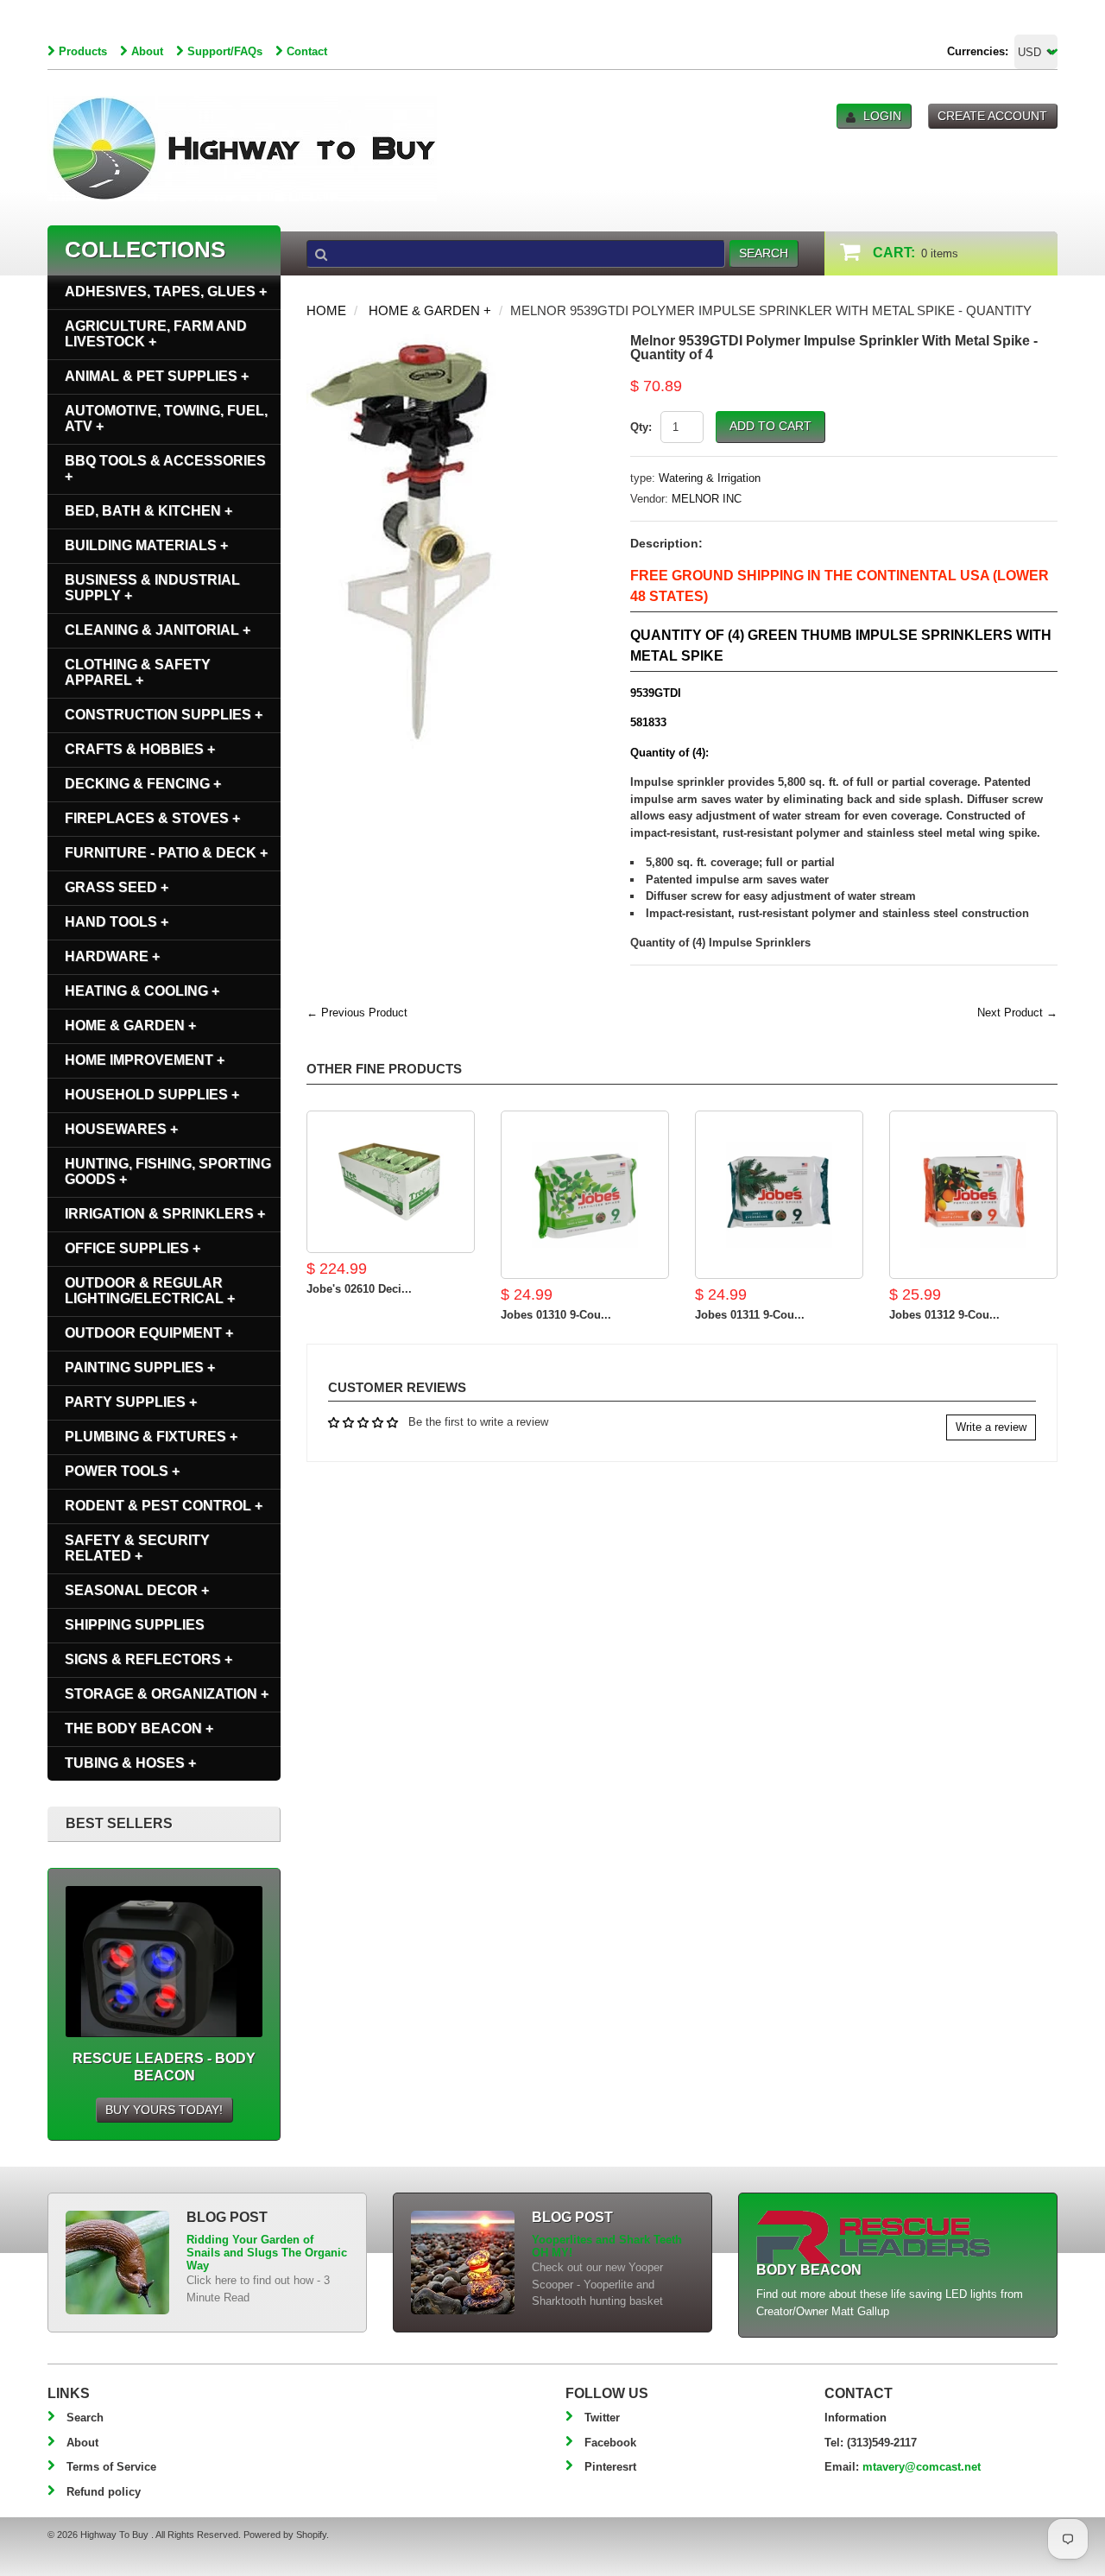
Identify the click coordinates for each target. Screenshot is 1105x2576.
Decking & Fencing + (143, 784)
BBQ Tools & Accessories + (165, 468)
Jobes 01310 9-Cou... (556, 1315)
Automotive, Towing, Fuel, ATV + (166, 418)
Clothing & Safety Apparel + (138, 672)
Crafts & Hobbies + (140, 749)
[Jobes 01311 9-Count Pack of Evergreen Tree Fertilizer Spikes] (779, 1195)
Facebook (610, 2443)
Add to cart (770, 426)
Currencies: (978, 51)
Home (326, 310)
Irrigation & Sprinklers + (165, 1214)
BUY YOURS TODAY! (164, 2110)
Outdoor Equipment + (149, 1333)
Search (85, 2418)
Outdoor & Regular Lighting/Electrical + (150, 1291)
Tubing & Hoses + (130, 1763)
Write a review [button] (991, 1427)
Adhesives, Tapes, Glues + (166, 291)
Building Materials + (146, 545)
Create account (992, 116)
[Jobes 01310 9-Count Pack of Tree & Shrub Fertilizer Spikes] (585, 1195)
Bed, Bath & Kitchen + (148, 511)
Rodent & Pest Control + (164, 1506)
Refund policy (104, 2492)
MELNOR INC (707, 499)
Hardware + (112, 956)
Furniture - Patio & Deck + (166, 853)
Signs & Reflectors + (148, 1659)
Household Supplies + (152, 1095)
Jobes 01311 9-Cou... (750, 1315)
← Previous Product (357, 1013)
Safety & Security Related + (137, 1548)
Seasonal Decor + (137, 1590)
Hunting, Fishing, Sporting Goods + (168, 1171)
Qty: (641, 427)
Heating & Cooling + (142, 991)
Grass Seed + (117, 887)
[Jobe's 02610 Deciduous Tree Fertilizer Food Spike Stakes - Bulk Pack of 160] (391, 1182)
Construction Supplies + (164, 715)
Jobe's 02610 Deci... (359, 1289)
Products (83, 51)
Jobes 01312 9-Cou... (944, 1315)
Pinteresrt (610, 2467)
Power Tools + (122, 1471)
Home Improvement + (145, 1060)
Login (882, 116)
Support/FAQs (225, 51)
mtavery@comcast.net (922, 2467)
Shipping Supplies (135, 1625)
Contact (307, 51)
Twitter (602, 2418)
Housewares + (121, 1129)
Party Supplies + (131, 1402)
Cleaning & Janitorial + (158, 630)
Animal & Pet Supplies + (157, 376)
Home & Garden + (430, 310)
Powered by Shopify (285, 2535)
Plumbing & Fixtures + (151, 1437)
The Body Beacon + (139, 1728)
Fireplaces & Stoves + (152, 818)
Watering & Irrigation (710, 478)
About (147, 51)
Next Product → (1017, 1013)
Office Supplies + (133, 1248)
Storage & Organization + (167, 1694)
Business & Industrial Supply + (152, 588)
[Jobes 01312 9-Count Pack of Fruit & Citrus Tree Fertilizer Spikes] (973, 1195)
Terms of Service (111, 2467)
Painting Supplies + (140, 1367)
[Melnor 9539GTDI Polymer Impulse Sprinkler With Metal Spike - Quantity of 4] (406, 342)
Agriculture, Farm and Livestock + (156, 334)
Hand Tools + (117, 922)
